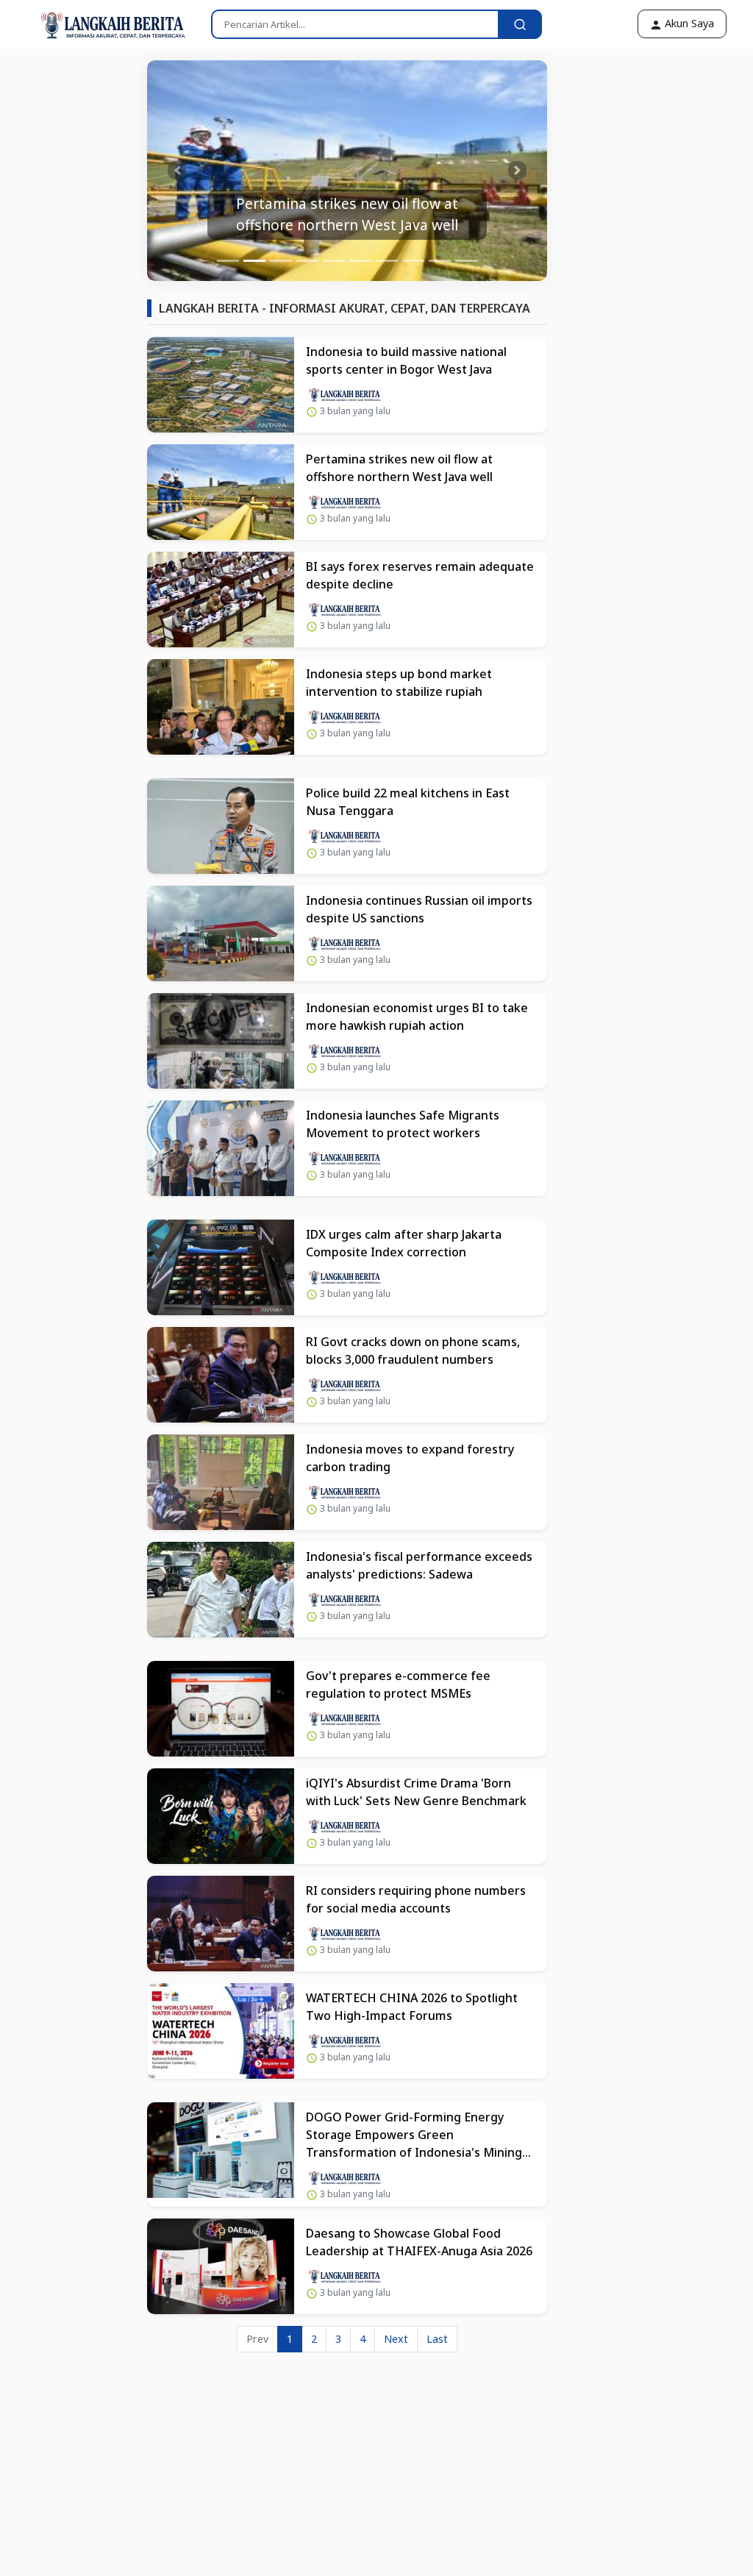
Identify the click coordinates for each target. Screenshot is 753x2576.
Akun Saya (688, 23)
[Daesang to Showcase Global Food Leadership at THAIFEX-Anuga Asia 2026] (221, 2266)
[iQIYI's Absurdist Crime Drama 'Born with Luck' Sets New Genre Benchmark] (221, 1816)
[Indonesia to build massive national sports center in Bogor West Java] (221, 385)
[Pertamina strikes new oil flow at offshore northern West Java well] (221, 492)
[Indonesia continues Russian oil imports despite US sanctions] (221, 933)
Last (437, 2339)
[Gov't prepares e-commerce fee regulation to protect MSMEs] (221, 1709)
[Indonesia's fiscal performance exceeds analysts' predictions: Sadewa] (221, 1590)
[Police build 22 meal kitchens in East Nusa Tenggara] (221, 826)
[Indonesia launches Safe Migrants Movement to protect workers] (221, 1148)
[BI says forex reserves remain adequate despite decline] (221, 599)
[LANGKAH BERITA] (98, 24)
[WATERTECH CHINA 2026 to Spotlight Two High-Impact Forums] (221, 2031)
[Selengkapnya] (345, 393)
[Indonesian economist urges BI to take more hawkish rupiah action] (221, 1041)
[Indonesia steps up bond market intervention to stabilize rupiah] (221, 707)
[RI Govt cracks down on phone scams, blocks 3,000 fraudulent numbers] (221, 1375)
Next (396, 2339)
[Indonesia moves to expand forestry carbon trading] (221, 1482)
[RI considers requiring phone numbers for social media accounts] (221, 1924)
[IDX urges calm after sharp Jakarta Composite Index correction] (221, 1267)
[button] (177, 171)
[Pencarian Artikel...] (520, 24)
